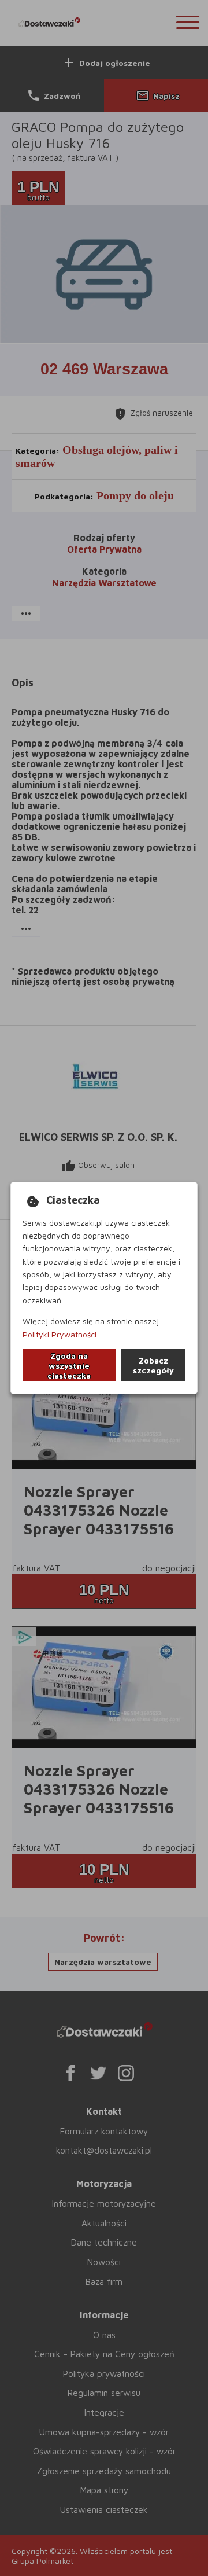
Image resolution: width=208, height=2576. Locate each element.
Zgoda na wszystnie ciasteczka (69, 1366)
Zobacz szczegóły (153, 1365)
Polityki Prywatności (60, 1334)
